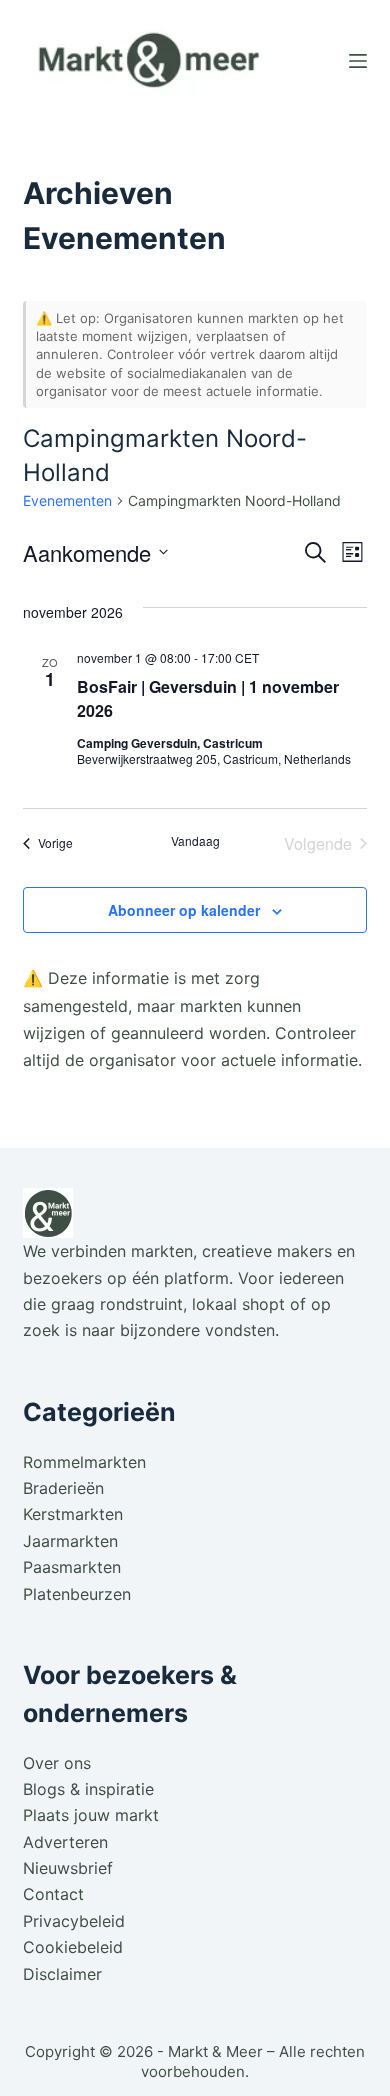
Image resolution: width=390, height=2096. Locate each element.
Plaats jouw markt (91, 1815)
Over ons (57, 1763)
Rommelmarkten (84, 1462)
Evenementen (67, 500)
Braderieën (63, 1488)
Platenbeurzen (77, 1594)
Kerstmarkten (73, 1514)
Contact (53, 1894)
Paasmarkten (72, 1567)
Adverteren (65, 1842)
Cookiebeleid (73, 1947)
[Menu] (358, 61)
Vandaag (195, 841)
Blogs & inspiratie (88, 1789)
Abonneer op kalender (184, 910)
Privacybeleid (74, 1921)
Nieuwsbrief (68, 1868)
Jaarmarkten (70, 1541)
